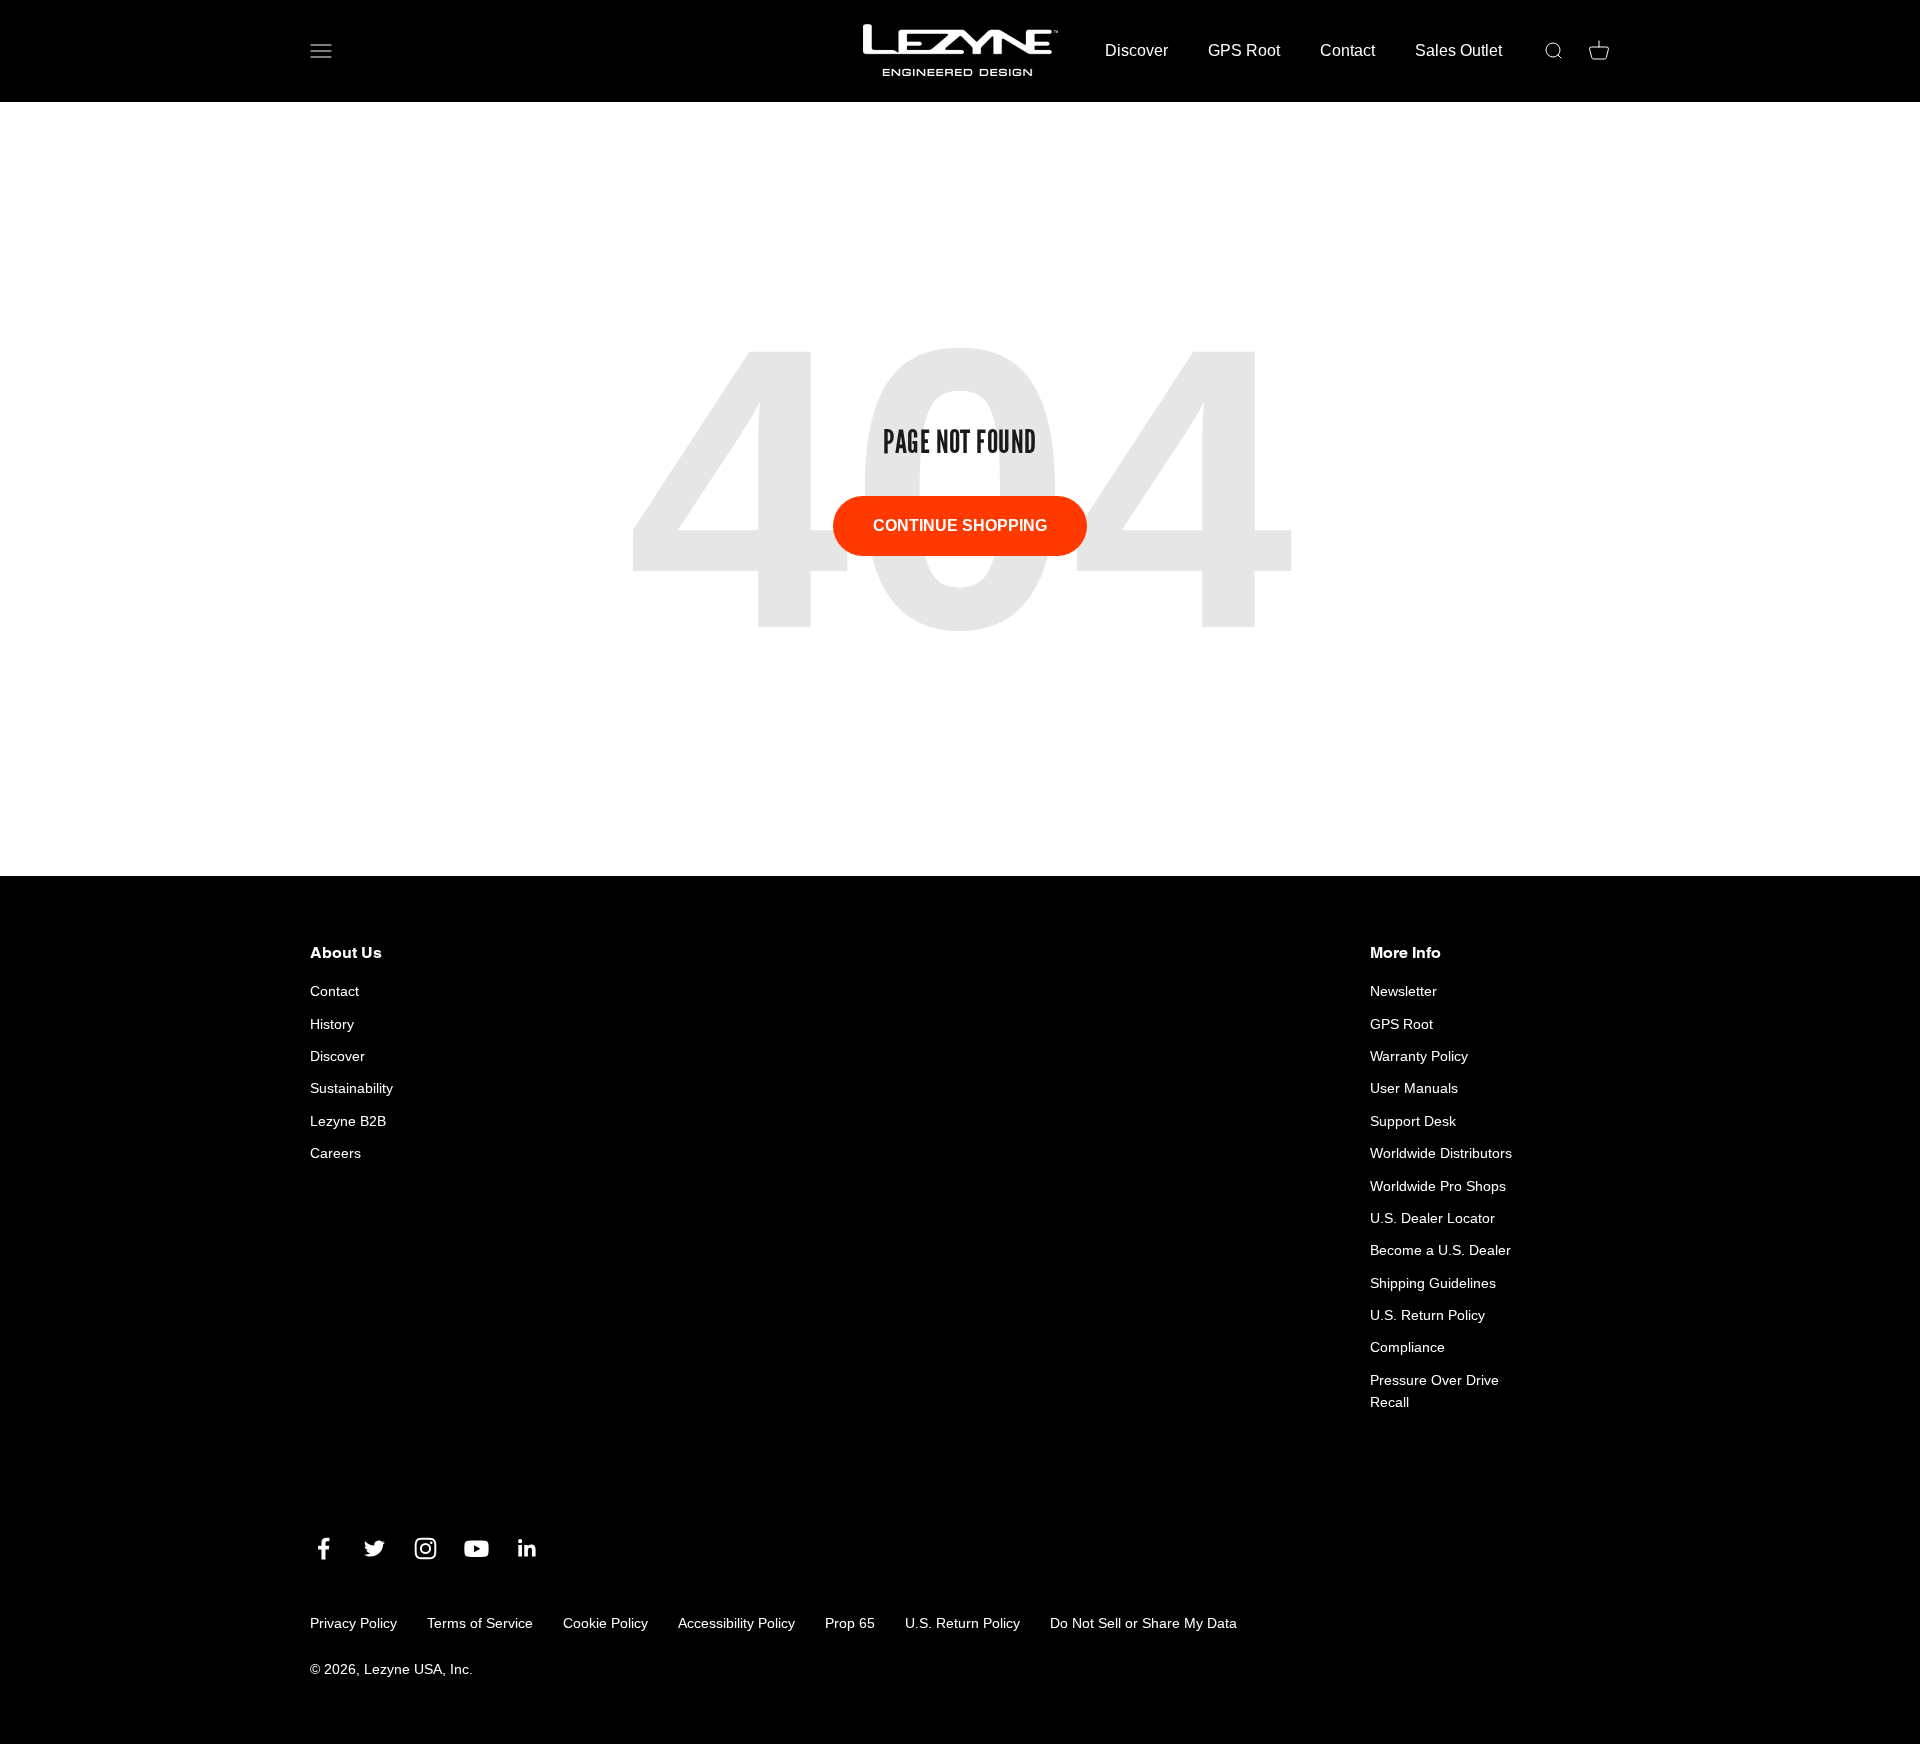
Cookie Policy (605, 1623)
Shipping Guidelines (1433, 1283)
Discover (1136, 50)
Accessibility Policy (736, 1623)
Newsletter (1403, 991)
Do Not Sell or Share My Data (1143, 1623)
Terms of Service (480, 1623)
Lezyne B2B (348, 1121)
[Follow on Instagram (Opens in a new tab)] (425, 1548)
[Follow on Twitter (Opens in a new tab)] (374, 1548)
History (332, 1024)
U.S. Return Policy (1427, 1315)
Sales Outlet (1458, 50)
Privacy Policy (353, 1623)
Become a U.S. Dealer (1440, 1250)
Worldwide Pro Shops (1438, 1186)
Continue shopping (960, 525)
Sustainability (351, 1088)
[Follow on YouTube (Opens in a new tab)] (476, 1548)
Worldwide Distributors (1441, 1153)
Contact (1347, 50)
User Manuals (1414, 1088)
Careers (335, 1153)
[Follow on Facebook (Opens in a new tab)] (323, 1548)
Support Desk (1413, 1121)
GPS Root (1244, 50)
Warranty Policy (1419, 1056)
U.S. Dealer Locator (1432, 1218)
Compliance (1407, 1347)
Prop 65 (850, 1623)
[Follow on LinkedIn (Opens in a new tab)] (527, 1548)
